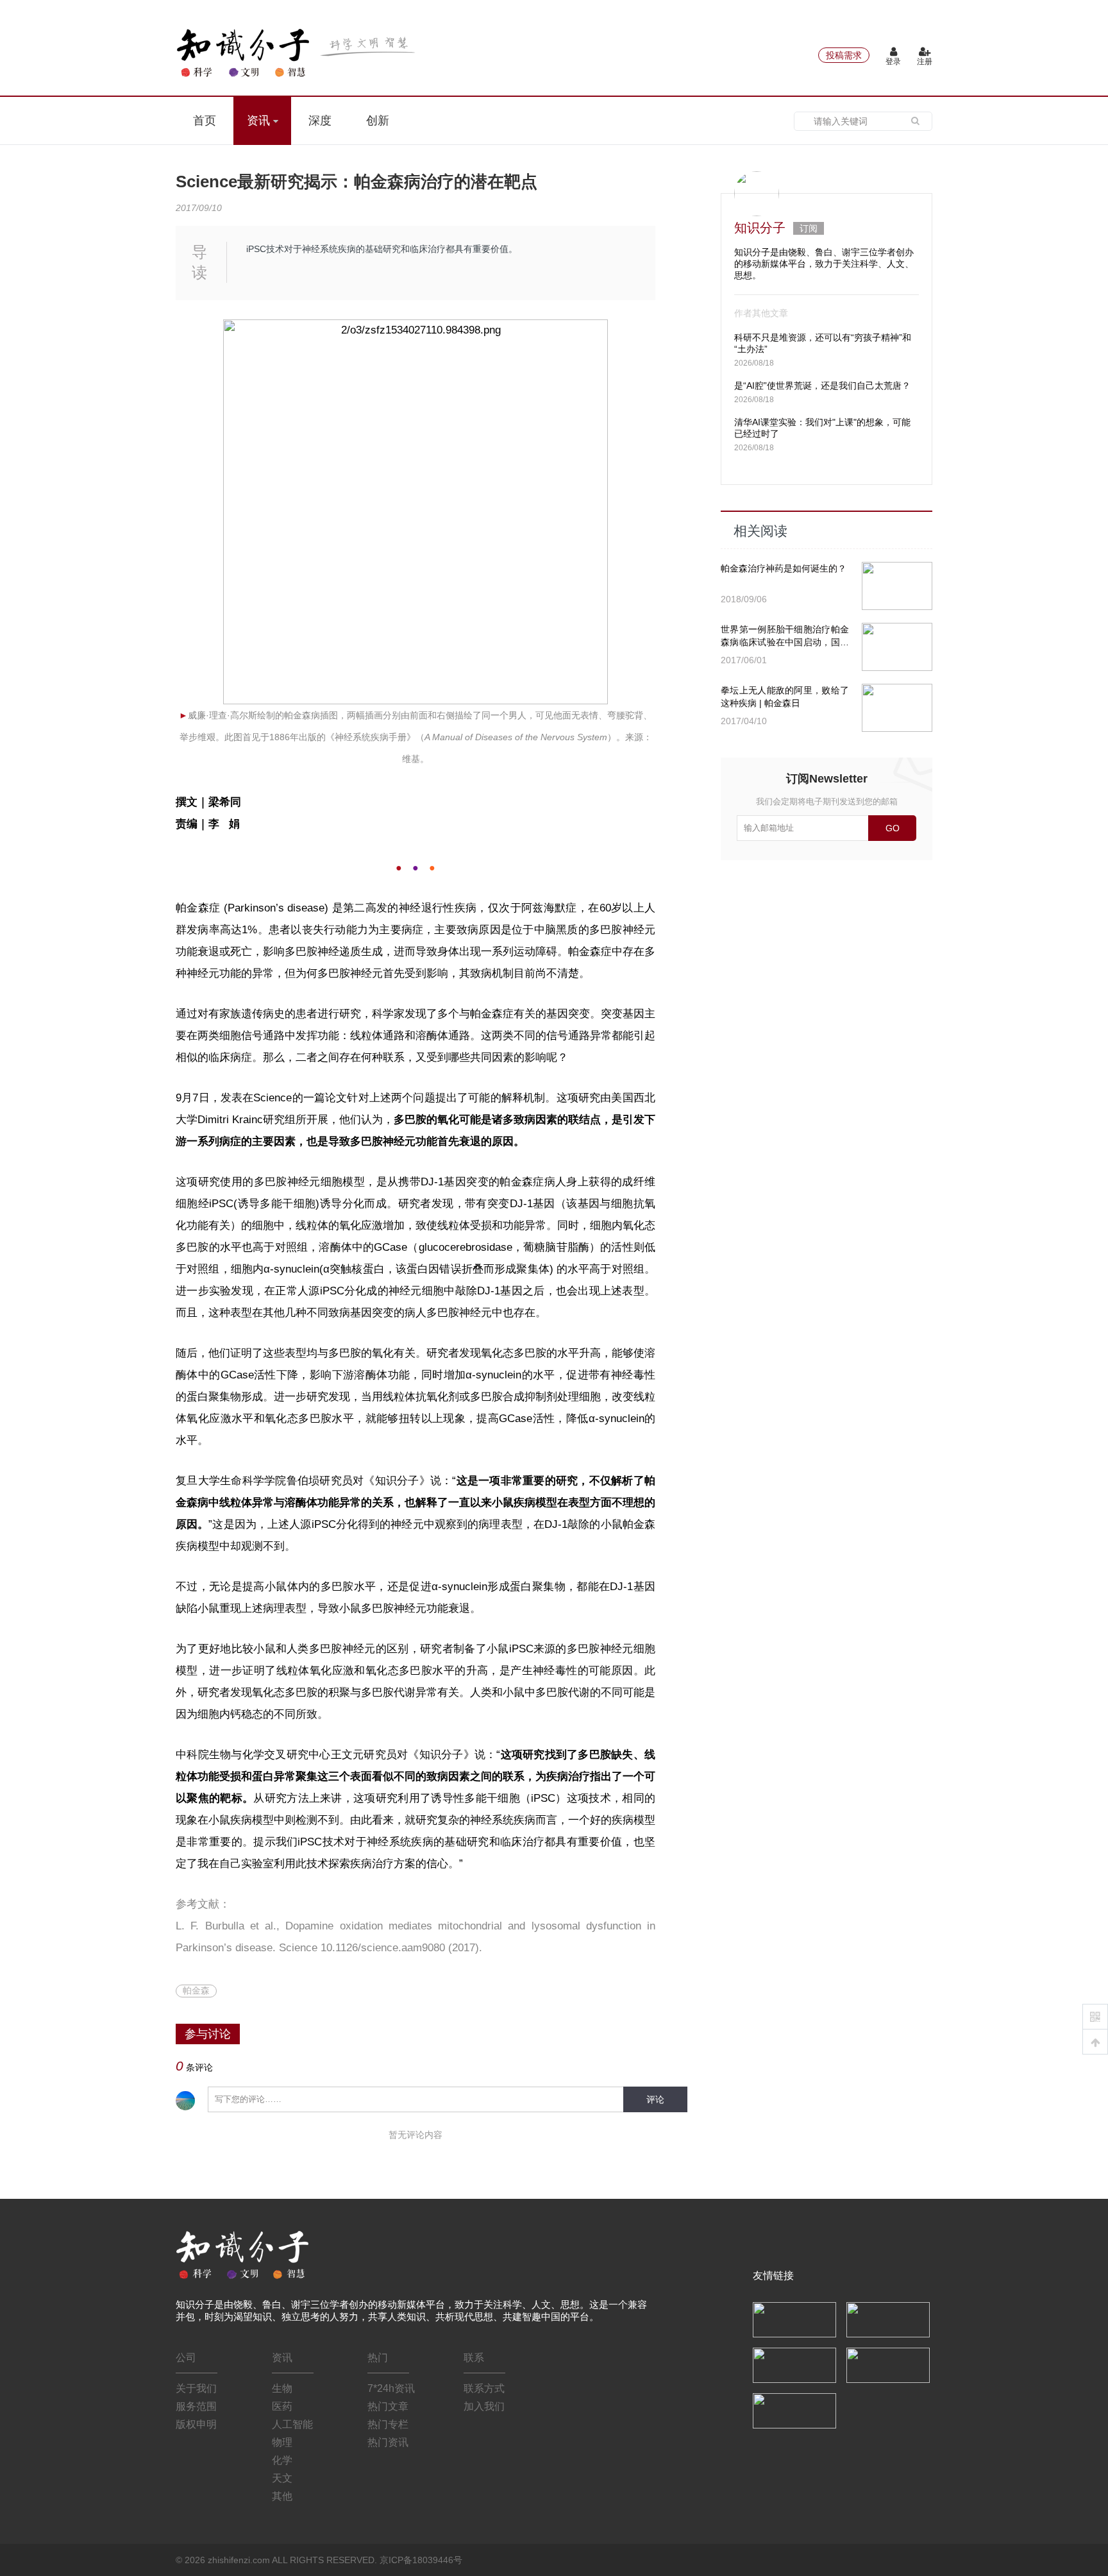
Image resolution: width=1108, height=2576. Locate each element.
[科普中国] (794, 2364)
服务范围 (196, 2406)
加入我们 (484, 2406)
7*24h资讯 (391, 2388)
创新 (378, 121)
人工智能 (292, 2424)
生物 (282, 2388)
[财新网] (888, 2364)
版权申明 (196, 2424)
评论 (655, 2099)
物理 (282, 2442)
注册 (925, 62)
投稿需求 (844, 55)
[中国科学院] (794, 2319)
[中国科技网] (888, 2319)
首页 (205, 121)
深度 (320, 121)
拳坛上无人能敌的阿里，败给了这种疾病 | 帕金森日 (785, 697)
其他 (282, 2496)
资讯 (260, 121)
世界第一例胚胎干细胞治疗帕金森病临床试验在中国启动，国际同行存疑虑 (785, 636)
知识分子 (760, 228)
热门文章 (388, 2406)
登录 (893, 62)
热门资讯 (388, 2442)
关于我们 (196, 2388)
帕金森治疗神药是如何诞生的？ (784, 568)
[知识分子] (298, 53)
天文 (282, 2478)
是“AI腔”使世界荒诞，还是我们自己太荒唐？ (822, 386)
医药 (282, 2406)
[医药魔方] (794, 2410)
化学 (282, 2460)
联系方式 (484, 2388)
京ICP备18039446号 (421, 2560)
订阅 (809, 228)
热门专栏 (388, 2424)
